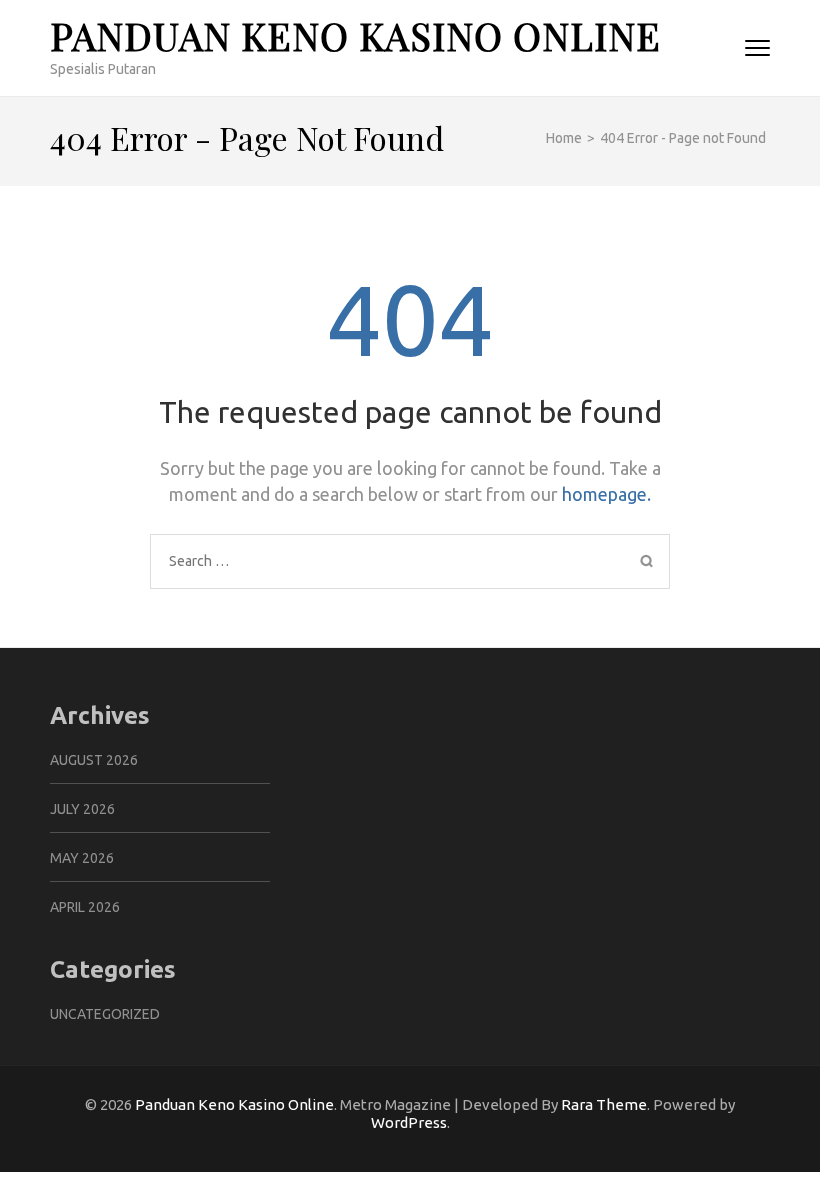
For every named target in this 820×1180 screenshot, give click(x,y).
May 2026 (82, 858)
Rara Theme (604, 1104)
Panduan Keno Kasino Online (355, 35)
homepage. (606, 494)
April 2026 (85, 907)
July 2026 (82, 809)
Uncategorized (105, 1014)
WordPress (409, 1122)
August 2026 (94, 760)
